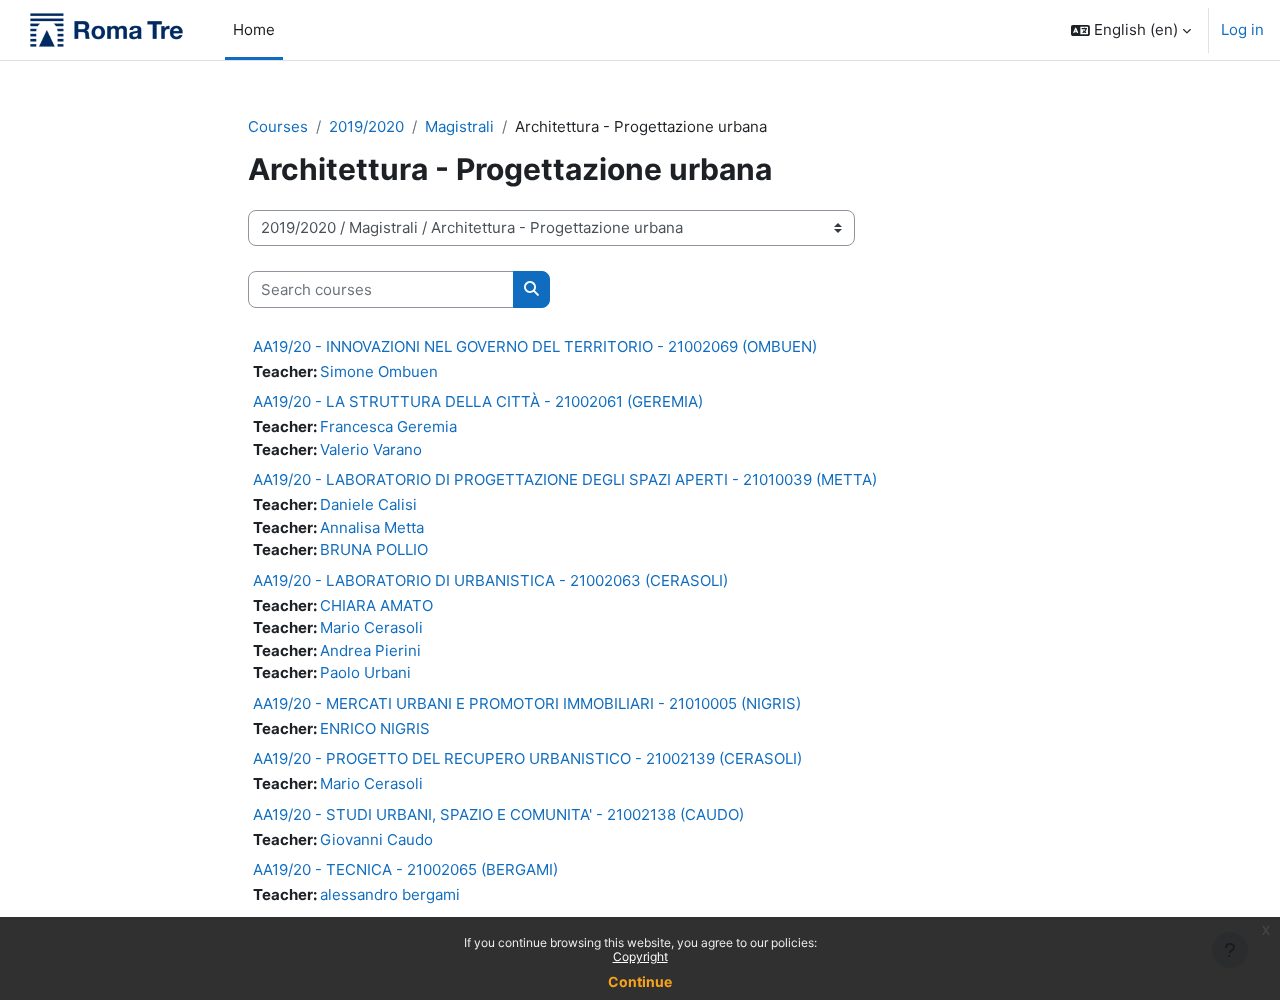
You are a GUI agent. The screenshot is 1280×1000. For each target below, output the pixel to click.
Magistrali (459, 126)
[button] (1131, 30)
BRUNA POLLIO (374, 549)
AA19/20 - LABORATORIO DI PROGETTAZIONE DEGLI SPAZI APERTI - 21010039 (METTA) (565, 479)
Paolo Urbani (365, 672)
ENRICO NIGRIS (375, 728)
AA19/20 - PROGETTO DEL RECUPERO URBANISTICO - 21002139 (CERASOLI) (527, 758)
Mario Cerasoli (371, 627)
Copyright (640, 956)
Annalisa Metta (372, 527)
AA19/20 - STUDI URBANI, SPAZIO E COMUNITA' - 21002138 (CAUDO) (498, 814)
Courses (278, 126)
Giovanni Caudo (376, 839)
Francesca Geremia (388, 426)
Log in (1242, 29)
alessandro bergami (390, 894)
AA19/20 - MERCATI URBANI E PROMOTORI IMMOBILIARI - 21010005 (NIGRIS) (527, 703)
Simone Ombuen (379, 371)
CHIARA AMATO (376, 605)
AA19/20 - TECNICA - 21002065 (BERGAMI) (405, 869)
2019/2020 (366, 126)
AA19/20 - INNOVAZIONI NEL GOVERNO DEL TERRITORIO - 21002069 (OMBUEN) (535, 346)
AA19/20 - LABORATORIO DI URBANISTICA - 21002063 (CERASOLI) (490, 580)
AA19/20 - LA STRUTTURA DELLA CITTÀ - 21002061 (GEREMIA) (478, 401)
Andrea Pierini (370, 650)
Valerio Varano (371, 449)
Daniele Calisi (368, 504)
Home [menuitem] (254, 29)
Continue (640, 981)
